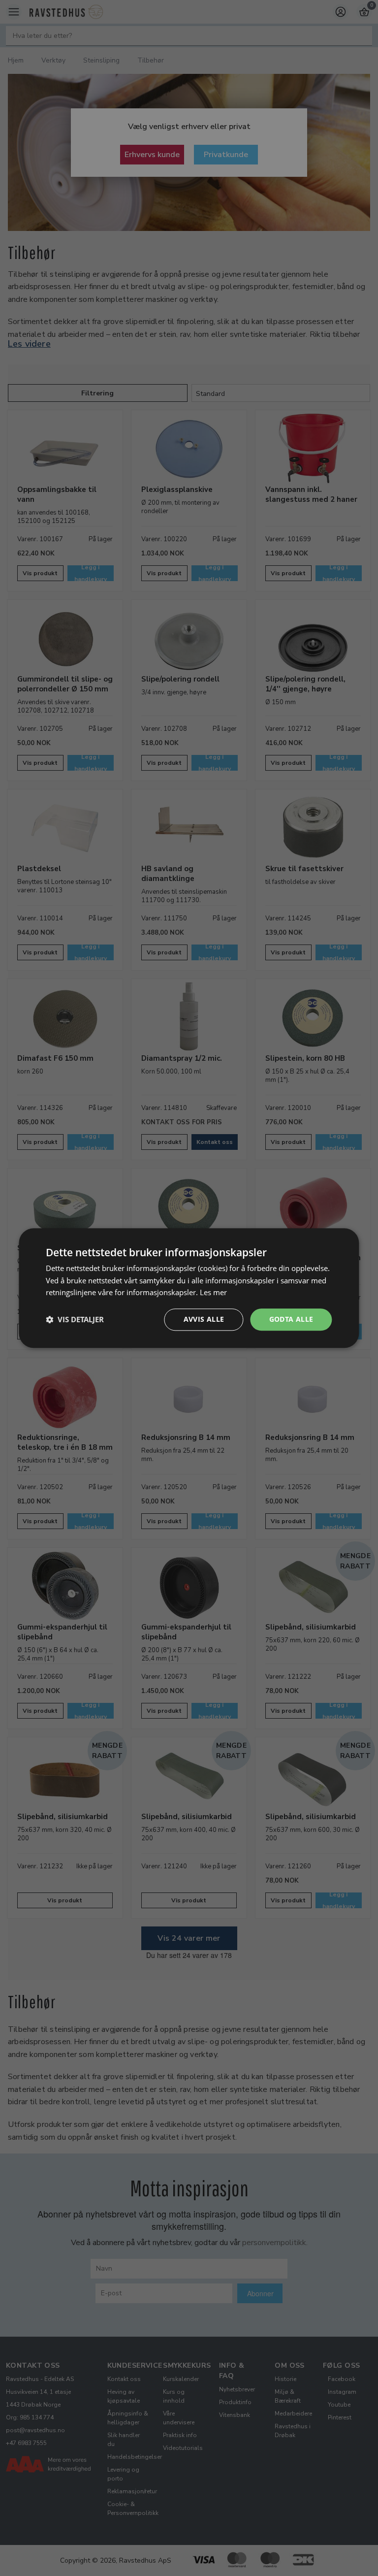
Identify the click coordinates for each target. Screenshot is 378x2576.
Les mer (213, 1293)
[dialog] (189, 1288)
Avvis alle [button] (204, 1319)
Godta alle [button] (291, 1319)
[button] (75, 1320)
